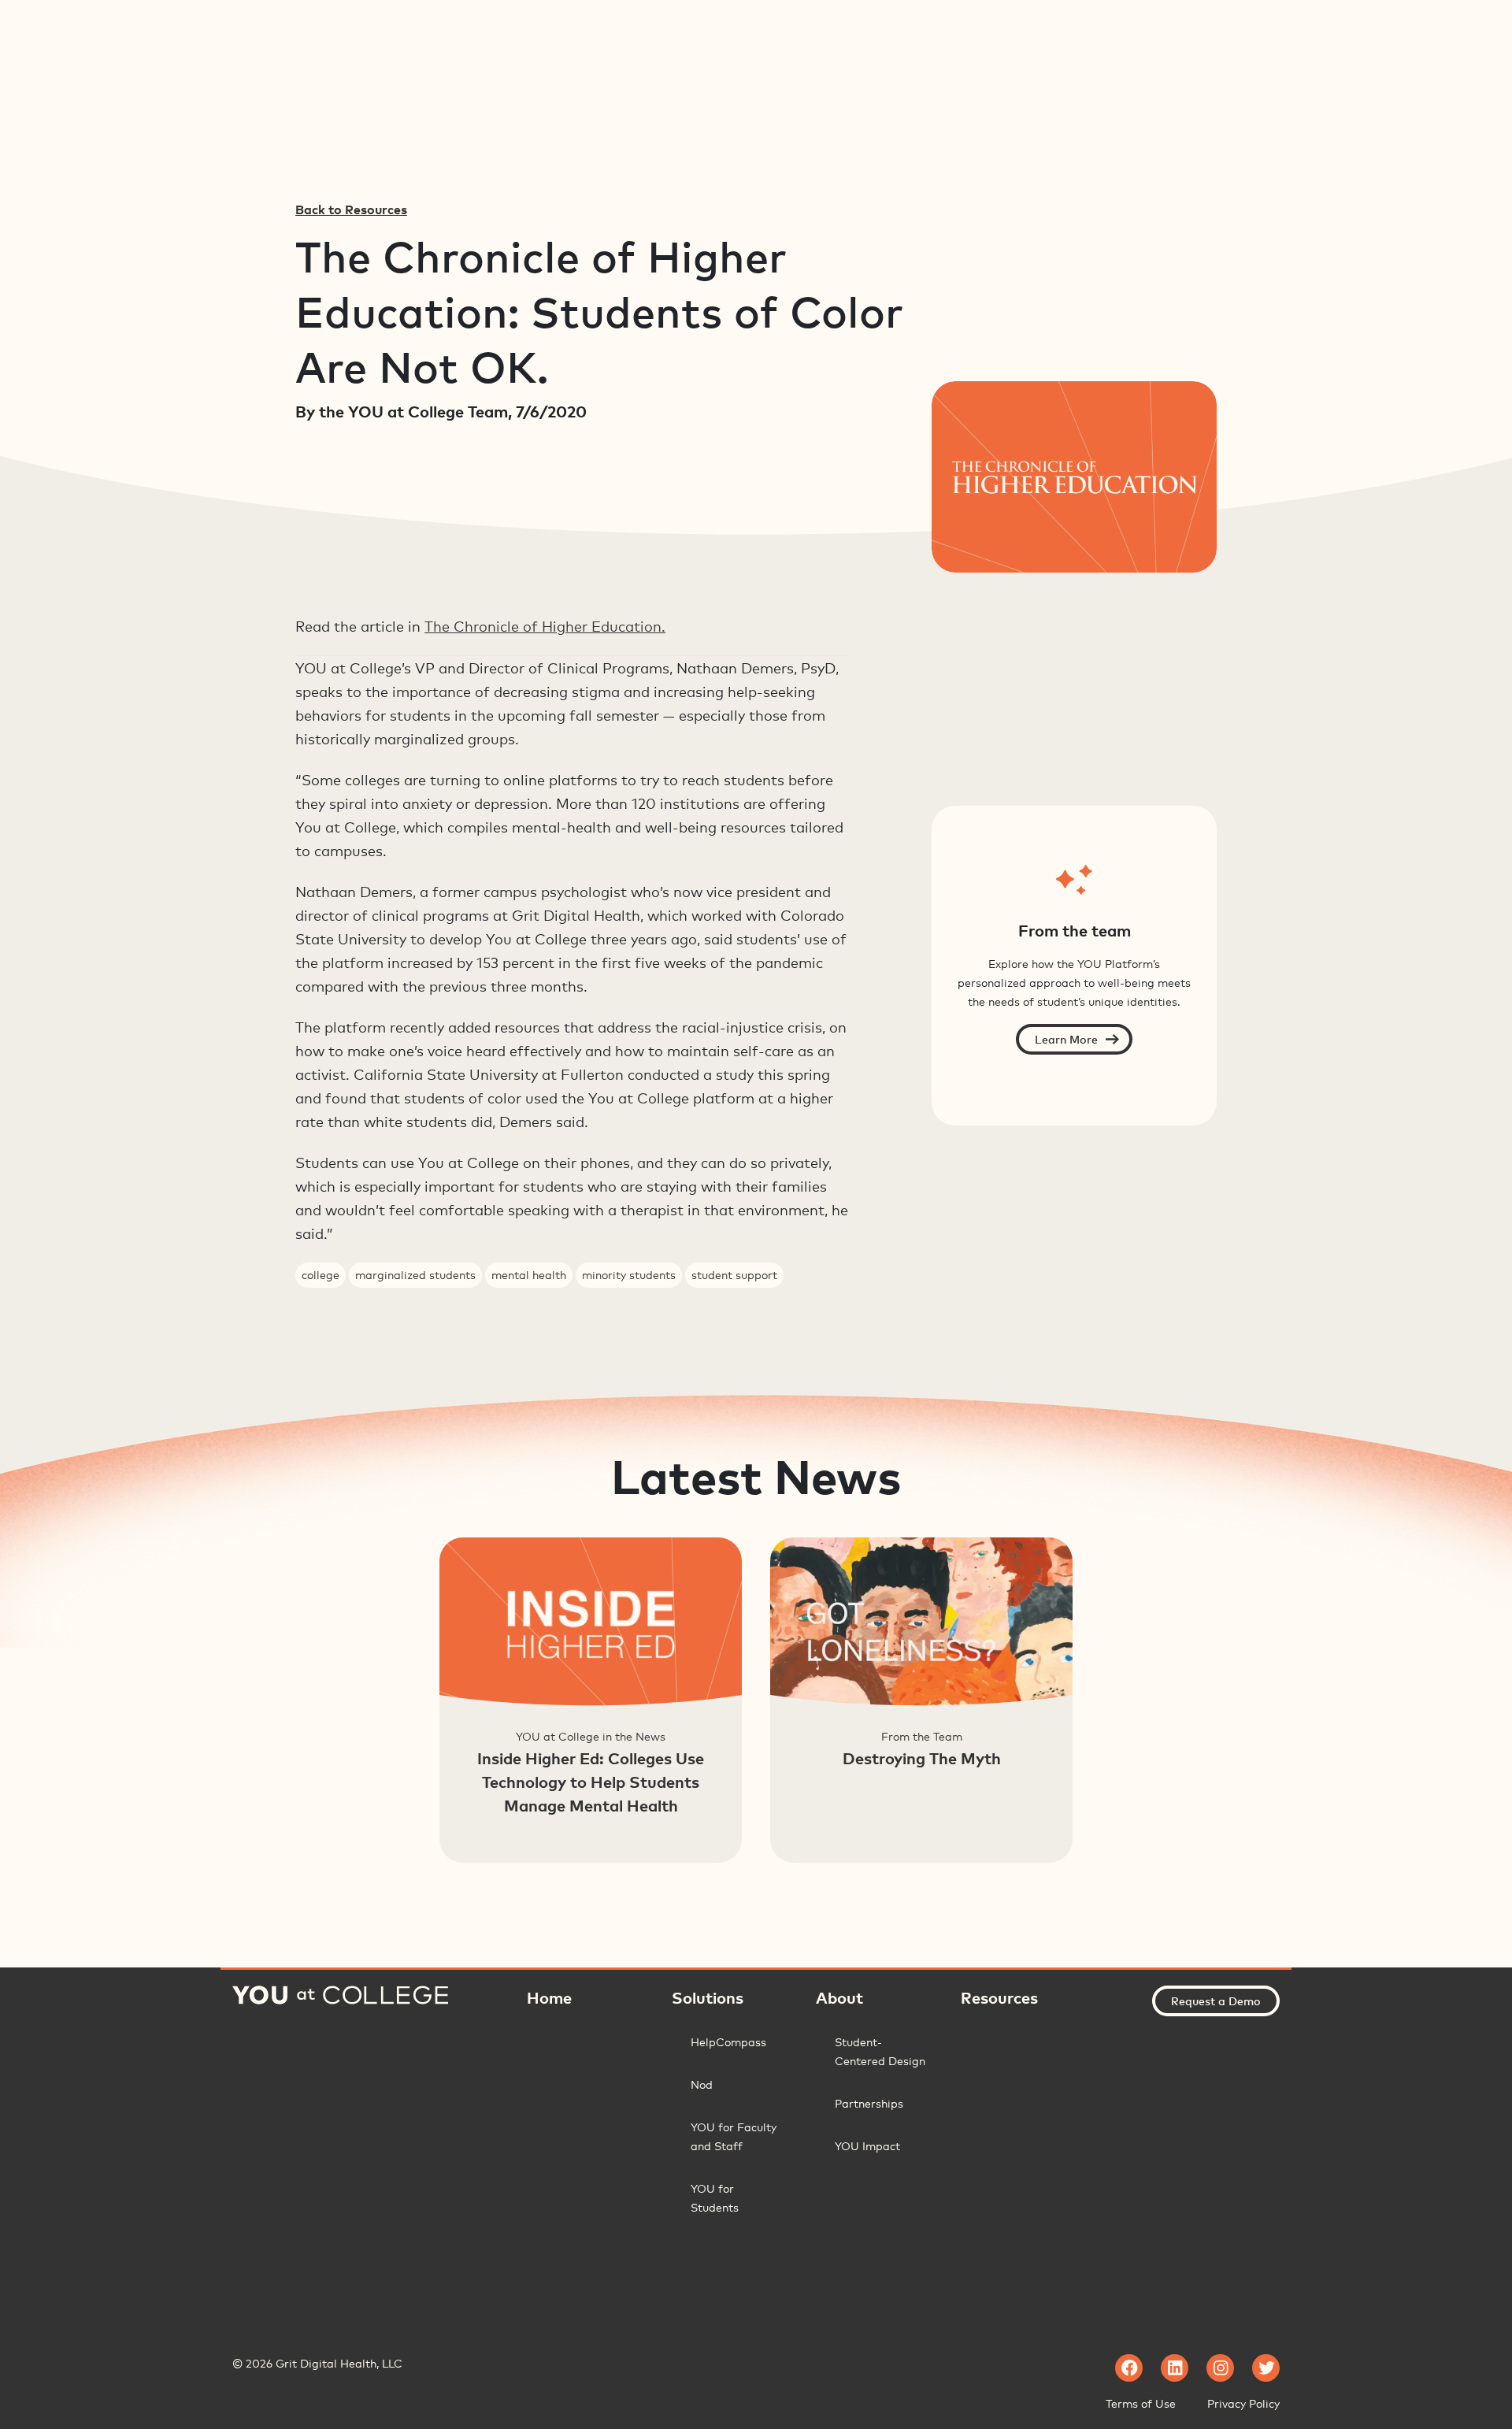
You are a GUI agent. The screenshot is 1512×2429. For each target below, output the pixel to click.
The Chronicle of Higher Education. (545, 626)
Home (549, 1997)
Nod (702, 2084)
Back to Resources (351, 210)
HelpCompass (728, 2042)
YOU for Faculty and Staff (734, 2136)
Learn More (1066, 1039)
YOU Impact (867, 2146)
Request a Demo (1216, 2001)
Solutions (708, 1997)
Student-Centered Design (880, 2051)
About (839, 1997)
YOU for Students (715, 2198)
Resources (999, 1997)
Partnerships (869, 2103)
